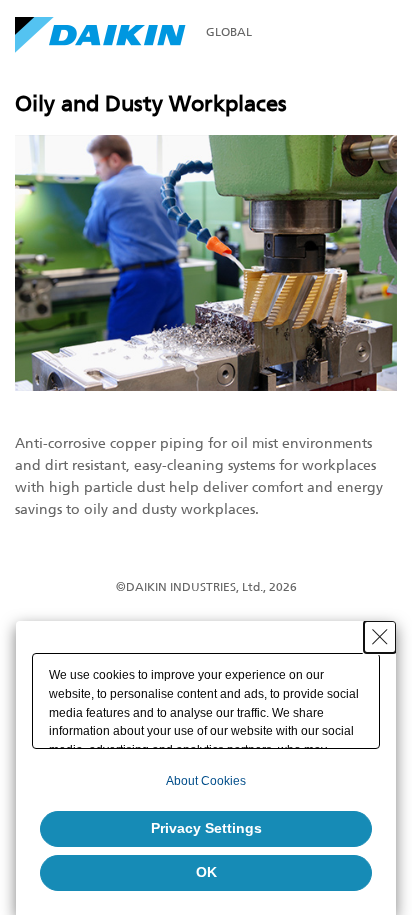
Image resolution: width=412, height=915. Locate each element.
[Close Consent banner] (380, 637)
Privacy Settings (206, 828)
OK (206, 872)
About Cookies (206, 781)
